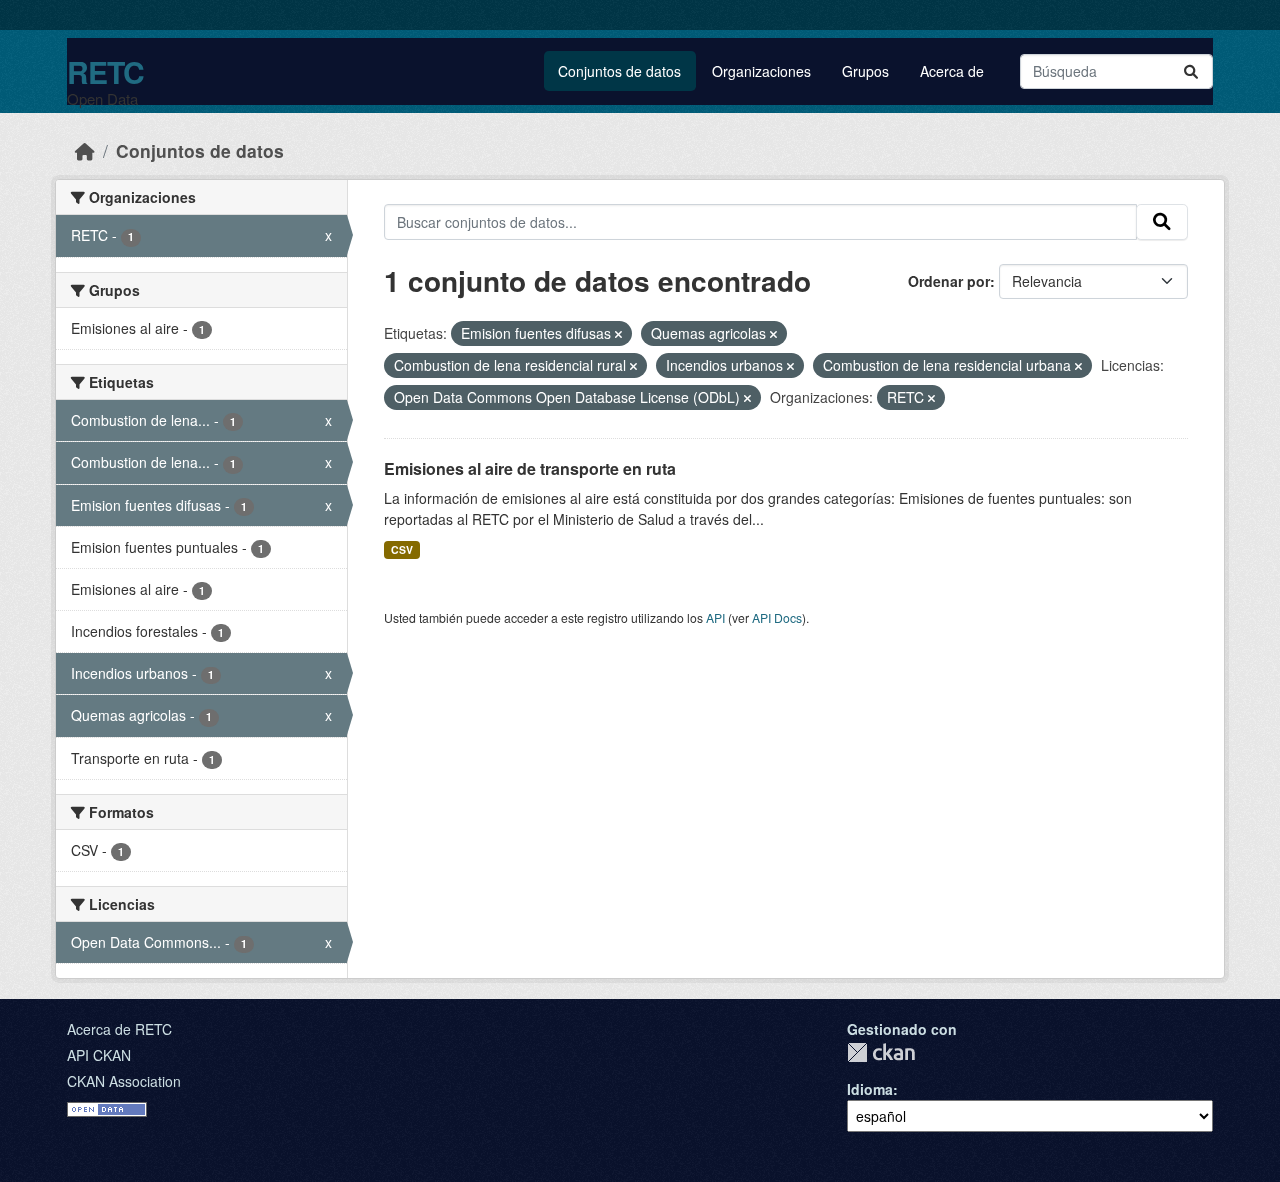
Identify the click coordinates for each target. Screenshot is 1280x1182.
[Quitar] (618, 334)
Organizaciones (761, 71)
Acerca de (952, 71)
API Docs (777, 617)
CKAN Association (124, 1081)
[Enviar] (1191, 71)
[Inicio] (85, 150)
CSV (402, 549)
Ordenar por (949, 281)
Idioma (870, 1089)
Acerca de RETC (119, 1029)
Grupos (865, 71)
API (715, 617)
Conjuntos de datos (619, 71)
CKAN (881, 1052)
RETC (105, 71)
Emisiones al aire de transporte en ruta (530, 468)
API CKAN (99, 1055)
